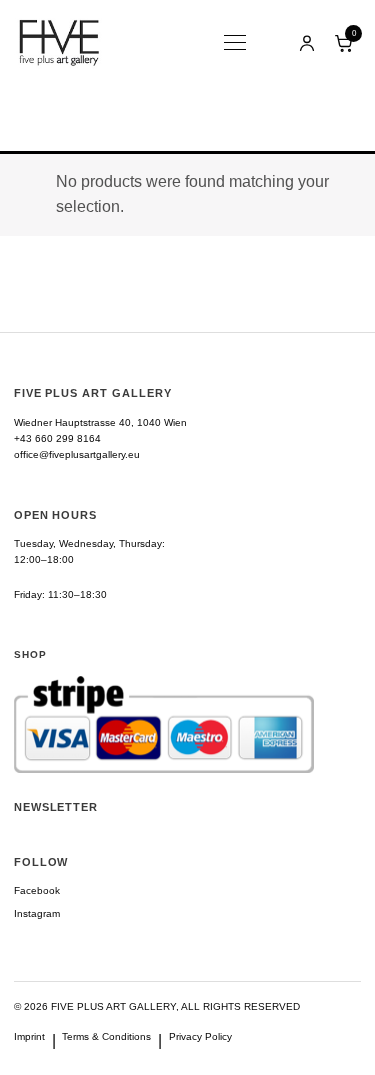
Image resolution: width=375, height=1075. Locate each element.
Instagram (37, 913)
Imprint (29, 1036)
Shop (30, 654)
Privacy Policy (200, 1036)
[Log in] (307, 43)
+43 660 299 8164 (57, 438)
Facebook (37, 890)
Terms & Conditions (106, 1036)
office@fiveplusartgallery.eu (77, 454)
